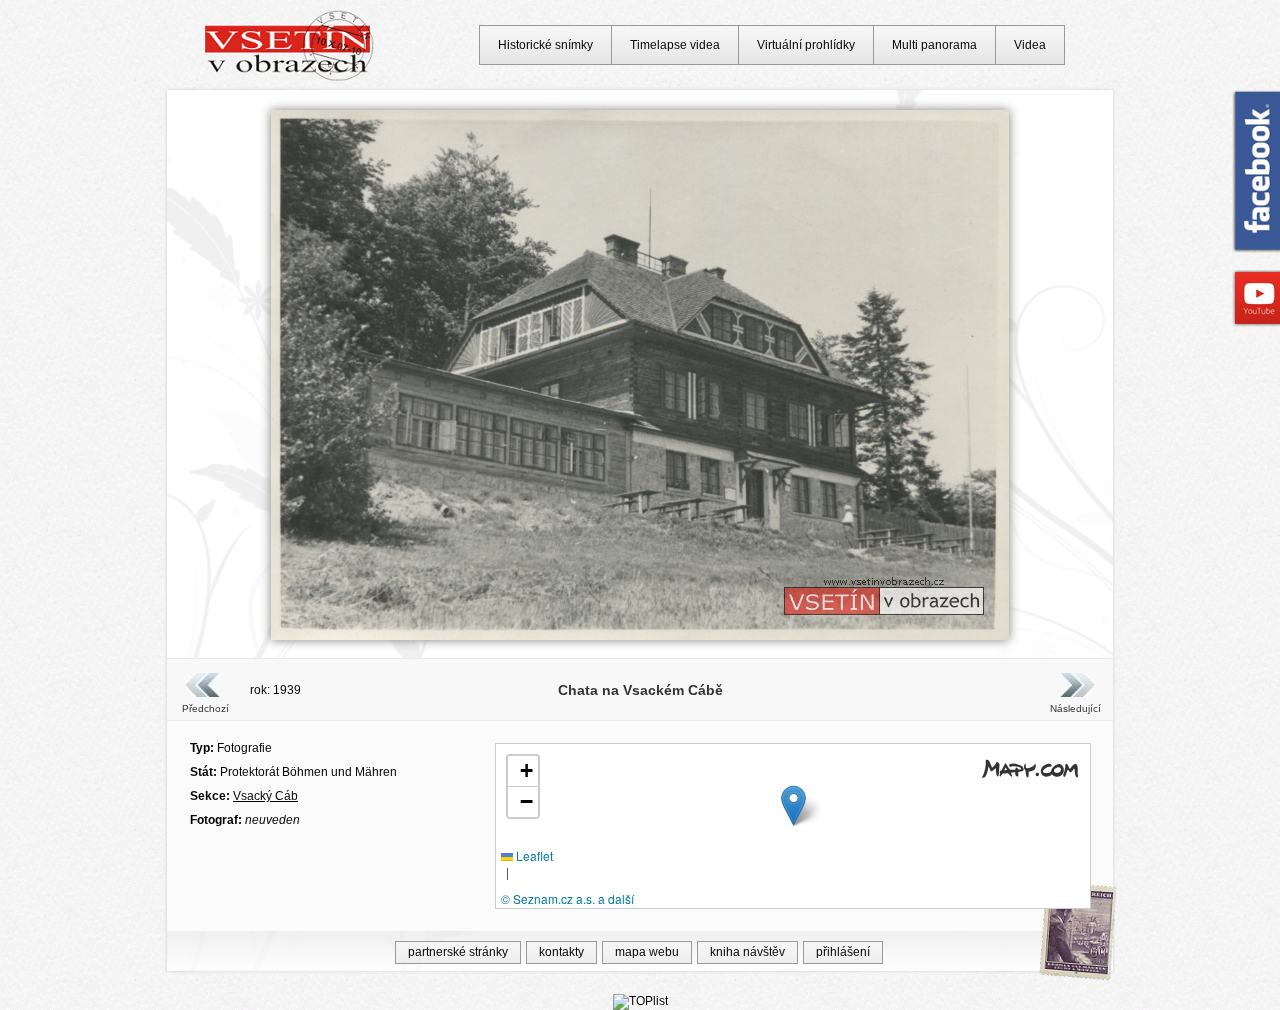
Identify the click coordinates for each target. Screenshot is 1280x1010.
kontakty (561, 952)
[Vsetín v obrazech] (289, 78)
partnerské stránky (458, 952)
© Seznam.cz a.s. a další (567, 898)
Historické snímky (545, 45)
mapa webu (647, 952)
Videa (1030, 45)
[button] (793, 805)
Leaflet (533, 855)
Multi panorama (934, 45)
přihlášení (843, 952)
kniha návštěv (747, 952)
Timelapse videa (675, 45)
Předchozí (205, 708)
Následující (1075, 708)
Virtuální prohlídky (806, 45)
